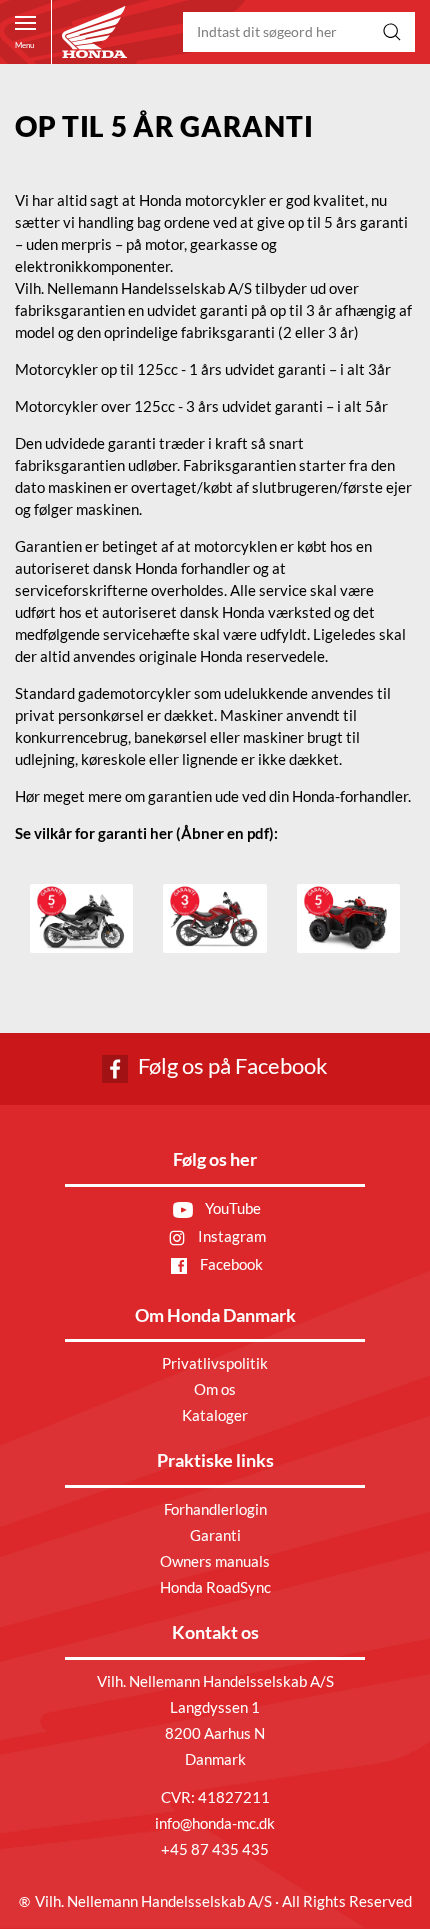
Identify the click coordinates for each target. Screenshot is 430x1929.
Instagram (230, 1236)
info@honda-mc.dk (215, 1823)
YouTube (231, 1208)
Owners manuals (215, 1561)
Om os (215, 1389)
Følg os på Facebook (231, 1065)
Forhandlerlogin (215, 1509)
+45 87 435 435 (215, 1849)
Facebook (230, 1264)
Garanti (215, 1535)
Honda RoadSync (215, 1587)
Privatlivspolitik (215, 1363)
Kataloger (215, 1415)
